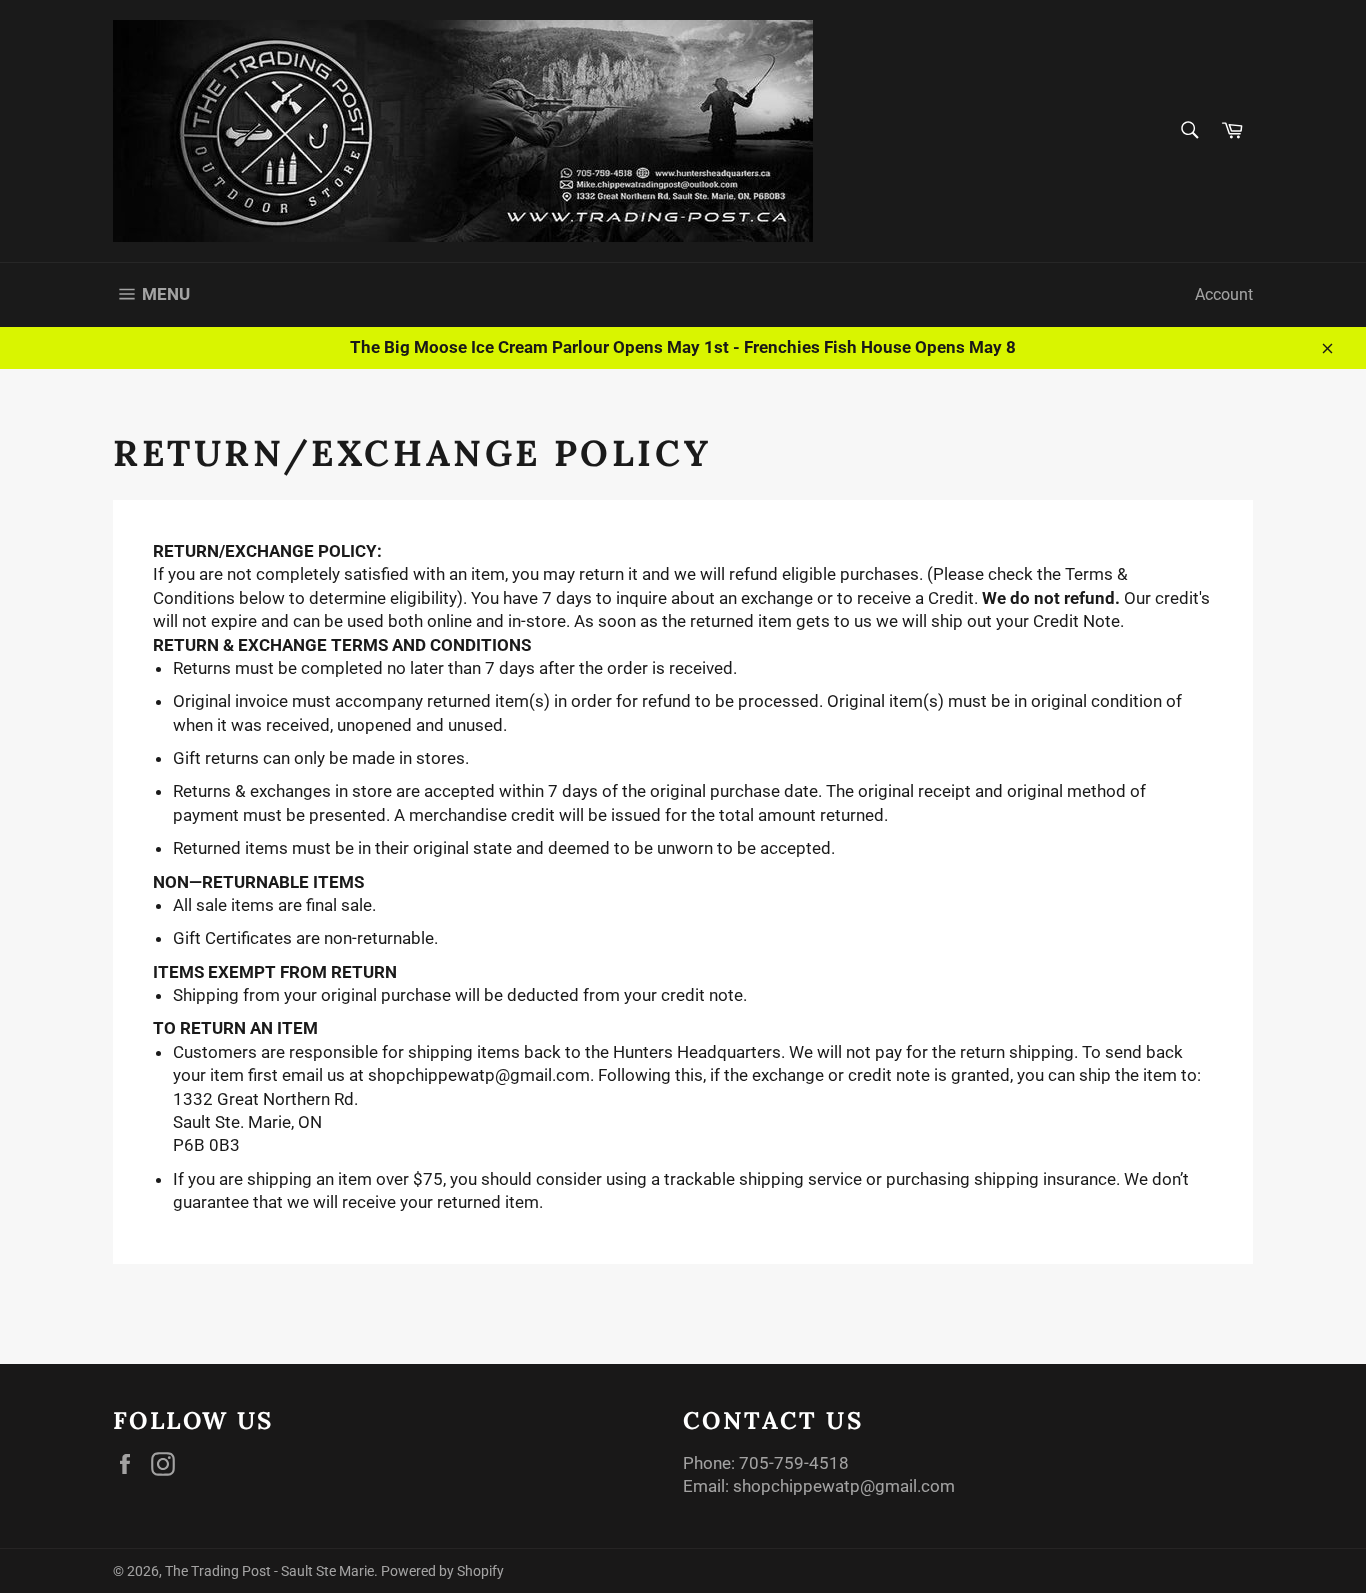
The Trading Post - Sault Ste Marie (269, 1571)
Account (1224, 294)
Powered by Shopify (442, 1571)
